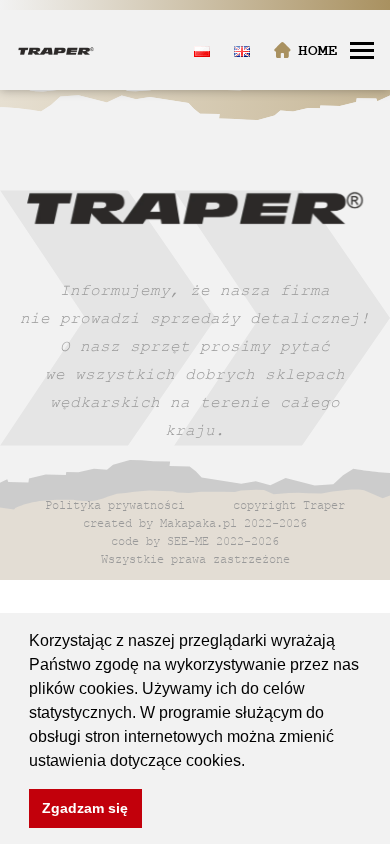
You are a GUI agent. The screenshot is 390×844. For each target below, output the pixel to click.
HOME (318, 51)
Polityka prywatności (115, 504)
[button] (252, 762)
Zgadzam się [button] (85, 808)
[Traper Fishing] (56, 49)
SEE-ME (188, 540)
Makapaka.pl (198, 522)
